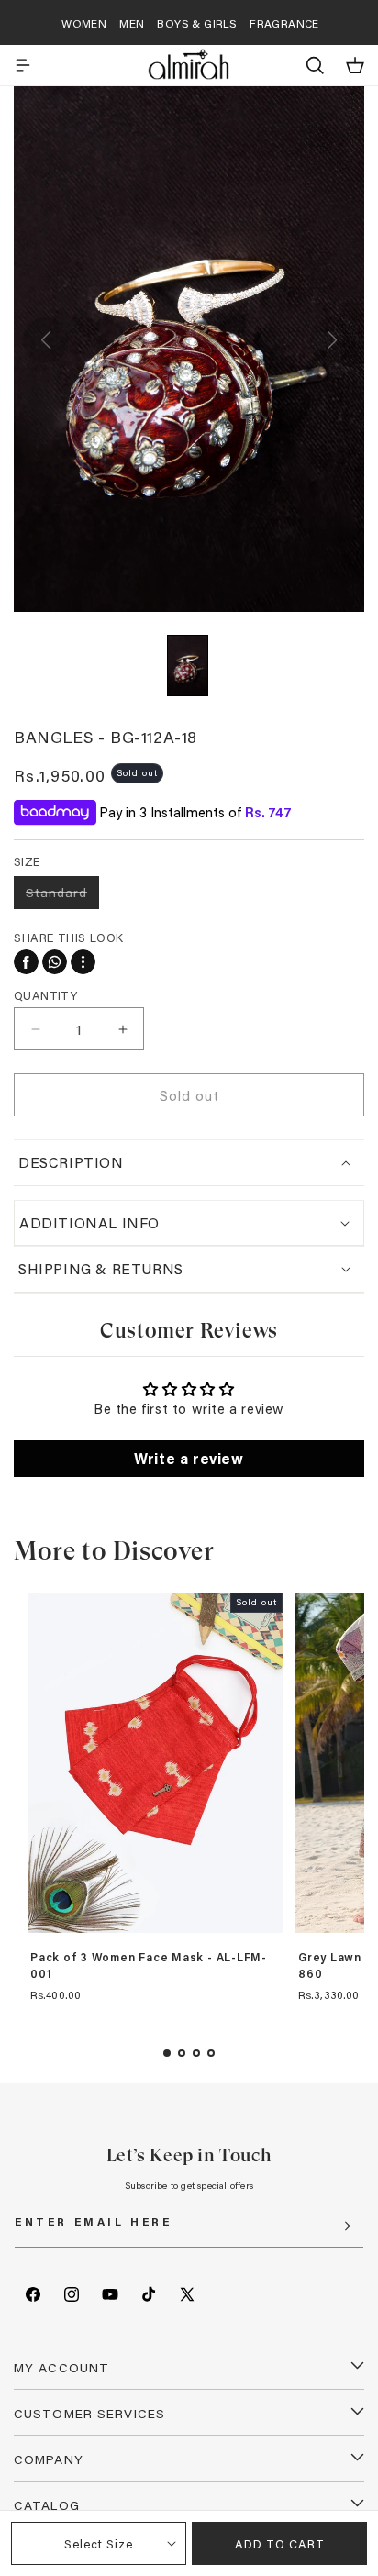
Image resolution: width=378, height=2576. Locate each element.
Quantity (45, 995)
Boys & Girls (197, 23)
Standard (62, 896)
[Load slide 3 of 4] (196, 2053)
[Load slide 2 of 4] (182, 2053)
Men (132, 23)
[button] (23, 65)
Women (84, 23)
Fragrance (284, 23)
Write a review (189, 1458)
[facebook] (26, 962)
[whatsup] (55, 962)
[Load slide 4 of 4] (211, 2053)
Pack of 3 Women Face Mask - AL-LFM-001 (149, 1965)
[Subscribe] (343, 2226)
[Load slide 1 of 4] (167, 2053)
